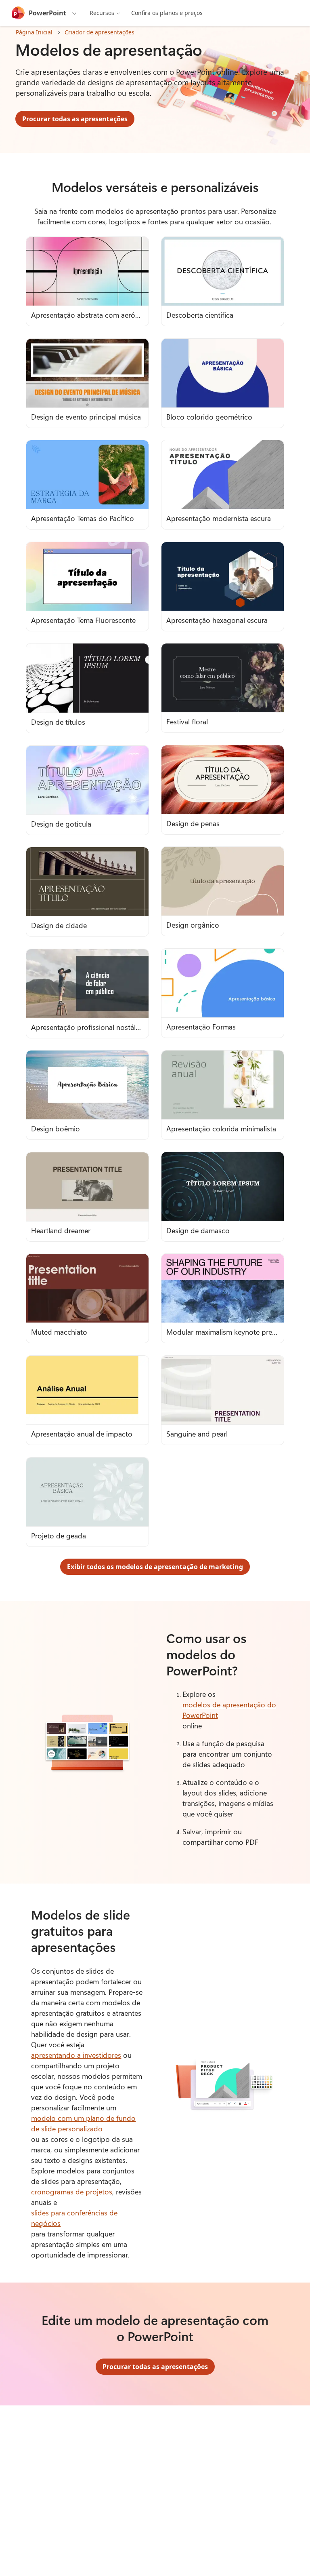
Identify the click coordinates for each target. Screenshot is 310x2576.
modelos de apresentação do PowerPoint (229, 1710)
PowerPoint (47, 13)
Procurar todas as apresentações (75, 119)
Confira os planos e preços (167, 13)
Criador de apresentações (99, 32)
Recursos (102, 13)
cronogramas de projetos (72, 2192)
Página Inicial (34, 32)
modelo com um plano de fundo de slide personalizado (83, 2123)
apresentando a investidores (76, 2055)
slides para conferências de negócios (74, 2218)
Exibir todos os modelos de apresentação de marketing (155, 1567)
